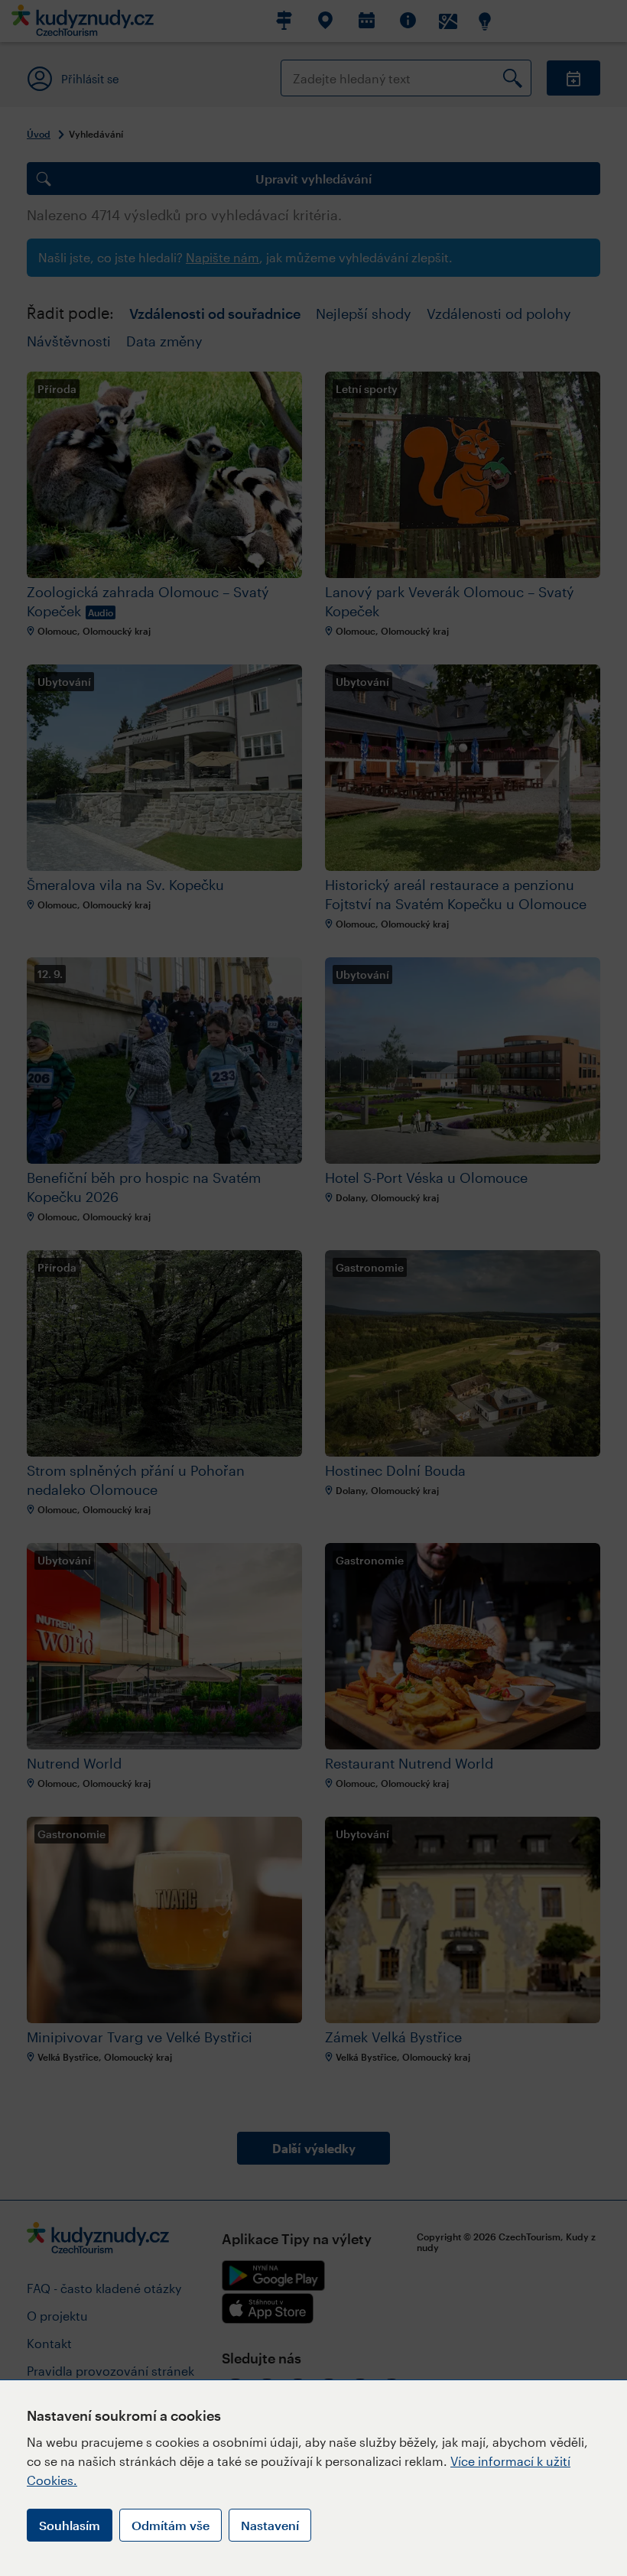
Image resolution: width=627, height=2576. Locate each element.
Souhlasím (70, 2525)
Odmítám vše (171, 2525)
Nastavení (270, 2525)
